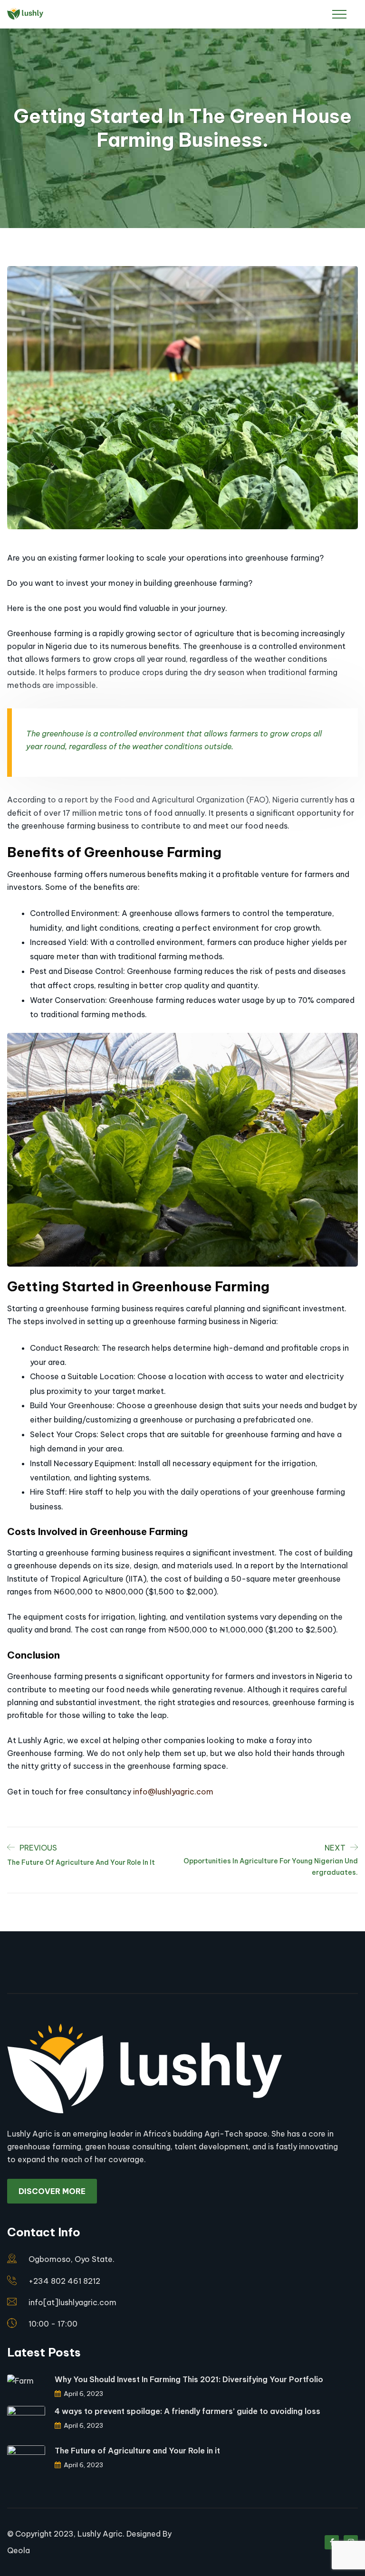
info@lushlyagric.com (173, 1792)
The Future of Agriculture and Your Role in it (137, 2451)
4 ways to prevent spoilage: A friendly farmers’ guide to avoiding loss (187, 2411)
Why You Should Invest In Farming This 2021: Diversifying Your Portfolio (189, 2379)
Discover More (52, 2191)
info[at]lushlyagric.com (72, 2302)
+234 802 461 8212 (64, 2281)
